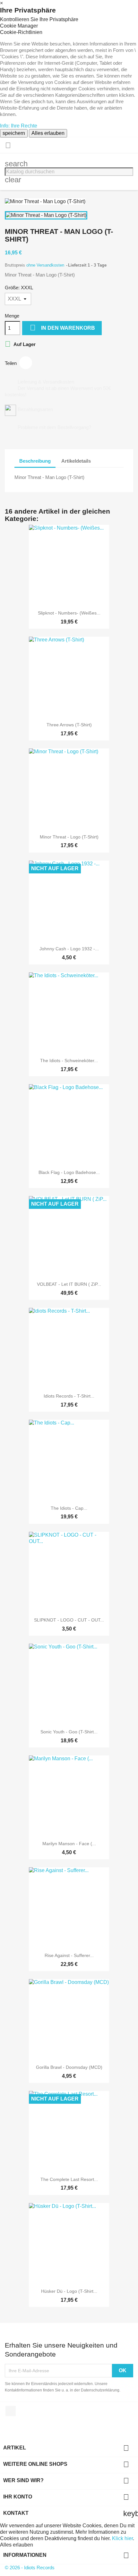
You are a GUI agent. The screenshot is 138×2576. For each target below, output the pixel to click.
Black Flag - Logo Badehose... (69, 1172)
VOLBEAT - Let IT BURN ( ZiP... (69, 1284)
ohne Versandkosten (46, 265)
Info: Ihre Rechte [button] (19, 126)
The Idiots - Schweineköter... (69, 1061)
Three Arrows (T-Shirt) (69, 725)
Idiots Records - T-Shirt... (69, 1396)
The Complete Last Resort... (69, 2179)
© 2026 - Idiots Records (30, 2568)
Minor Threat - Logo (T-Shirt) (69, 837)
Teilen (26, 363)
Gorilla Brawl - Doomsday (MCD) (69, 2067)
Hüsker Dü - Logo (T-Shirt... (69, 2291)
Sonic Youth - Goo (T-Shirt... (69, 1732)
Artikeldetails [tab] (76, 461)
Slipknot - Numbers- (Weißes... (69, 613)
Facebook (11, 2411)
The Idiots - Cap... (69, 1508)
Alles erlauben (48, 133)
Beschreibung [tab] (35, 461)
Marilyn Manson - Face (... (69, 1844)
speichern (14, 133)
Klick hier (122, 2538)
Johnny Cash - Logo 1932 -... (69, 949)
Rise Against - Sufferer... (69, 1955)
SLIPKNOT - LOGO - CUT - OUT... (69, 1620)
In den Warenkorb (62, 328)
